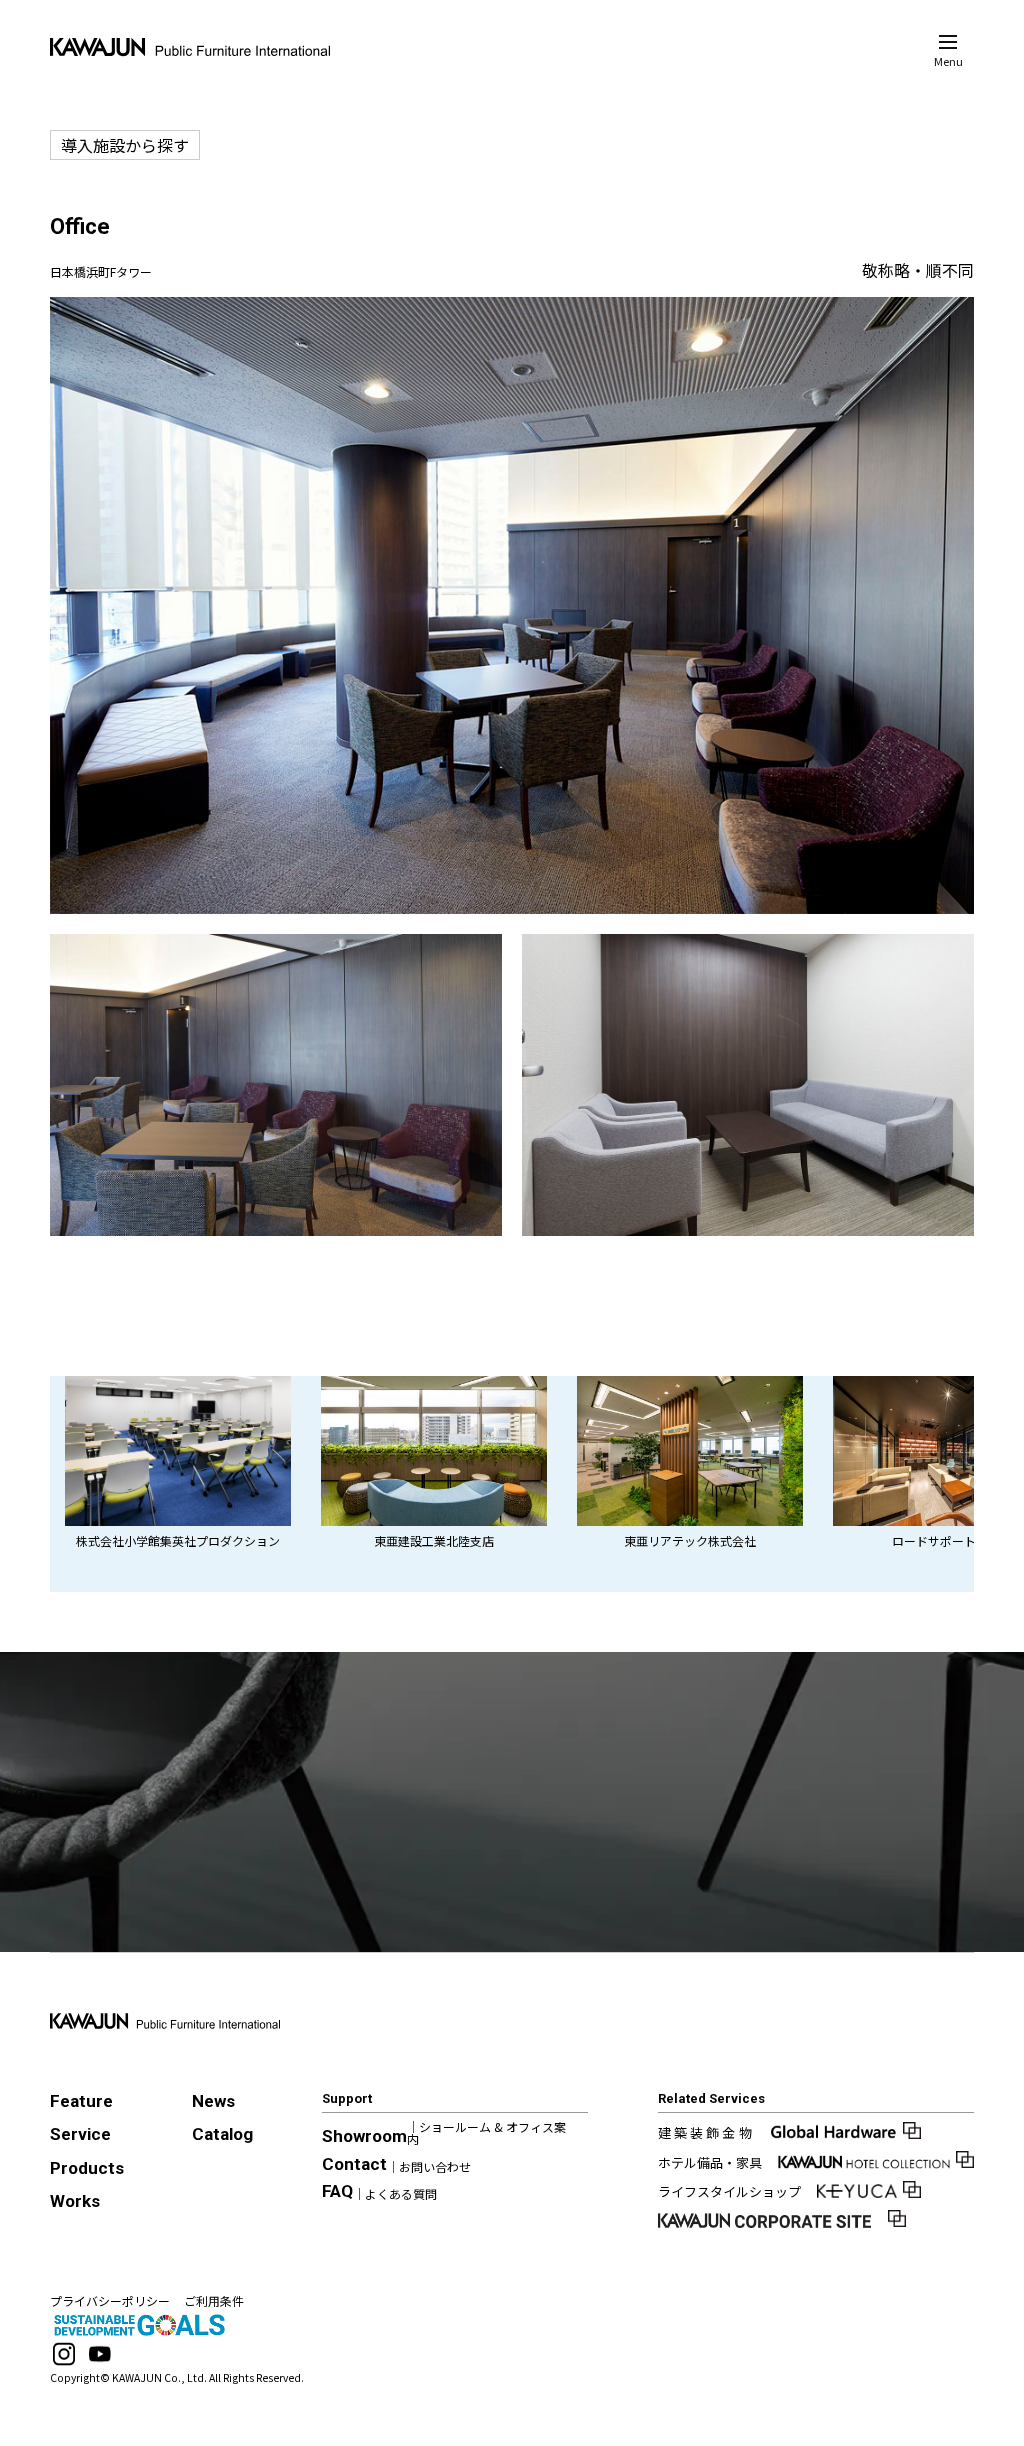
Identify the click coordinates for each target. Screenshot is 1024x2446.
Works (75, 2201)
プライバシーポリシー (110, 2300)
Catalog (222, 2134)
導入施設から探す (125, 145)
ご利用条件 (214, 2300)
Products (87, 2168)
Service (80, 2134)
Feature (81, 2101)
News (213, 2101)
